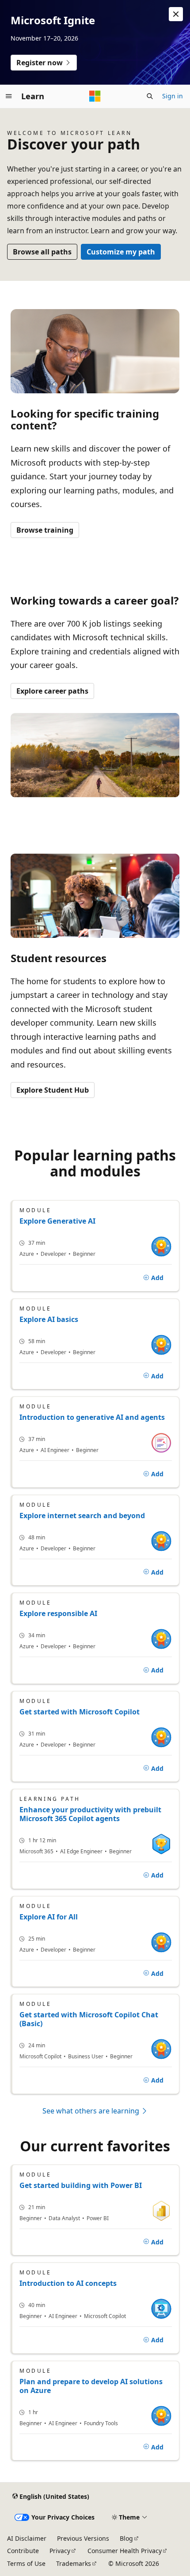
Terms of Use (26, 2563)
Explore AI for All (49, 1917)
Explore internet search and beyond (82, 1516)
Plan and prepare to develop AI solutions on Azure (91, 2386)
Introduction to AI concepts (68, 2283)
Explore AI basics (49, 1319)
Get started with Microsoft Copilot (80, 1712)
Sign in (173, 96)
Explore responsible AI (58, 1613)
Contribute (23, 2551)
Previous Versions (83, 2538)
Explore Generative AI (57, 1221)
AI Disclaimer (27, 2538)
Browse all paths (42, 252)
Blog (126, 2538)
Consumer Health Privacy (125, 2551)
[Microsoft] (95, 96)
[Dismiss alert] (176, 14)
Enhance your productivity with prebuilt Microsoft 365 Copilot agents (90, 1814)
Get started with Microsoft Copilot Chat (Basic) (89, 2019)
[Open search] (150, 96)
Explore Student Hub (53, 1090)
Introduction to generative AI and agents (92, 1417)
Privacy (60, 2551)
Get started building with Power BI (81, 2185)
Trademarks (74, 2563)
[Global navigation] (9, 96)
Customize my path (121, 252)
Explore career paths (52, 691)
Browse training (45, 530)
